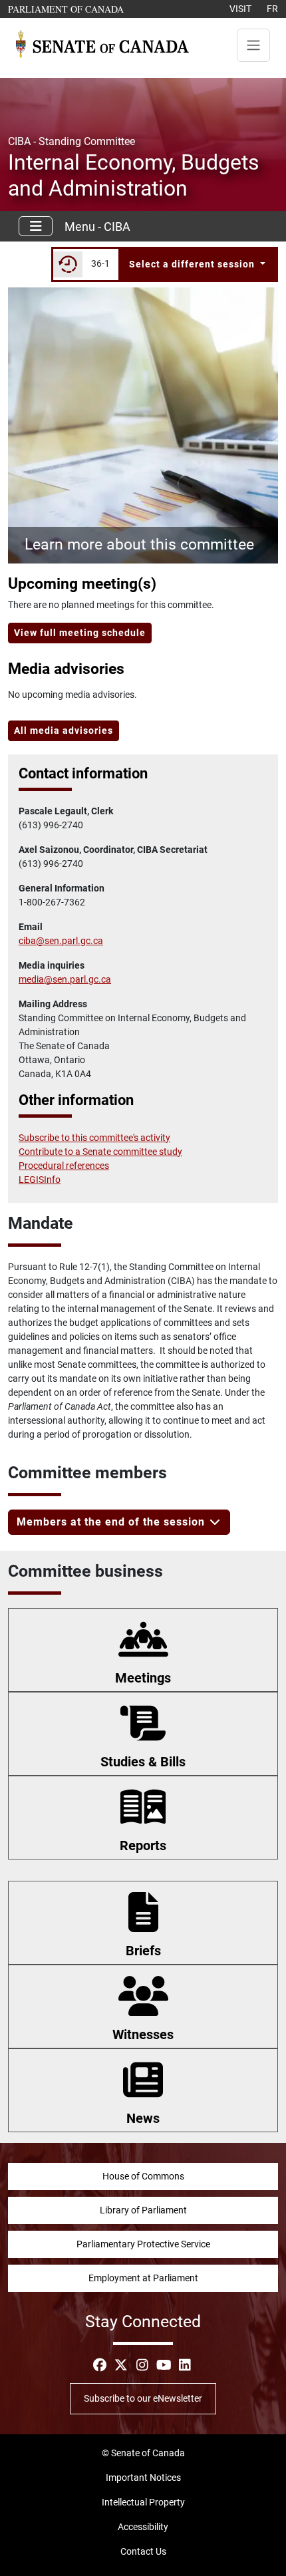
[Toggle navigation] (253, 45)
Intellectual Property (143, 2502)
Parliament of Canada (67, 9)
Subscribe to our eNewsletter (143, 2398)
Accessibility (143, 2527)
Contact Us (143, 2551)
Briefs (143, 1951)
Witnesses (143, 2034)
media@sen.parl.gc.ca (65, 979)
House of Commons (143, 2176)
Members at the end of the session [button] (112, 1522)
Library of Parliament (143, 2210)
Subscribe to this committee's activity (94, 1138)
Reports (143, 1846)
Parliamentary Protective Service (143, 2244)
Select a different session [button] (193, 264)
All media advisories (64, 730)
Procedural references (64, 1166)
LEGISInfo (40, 1180)
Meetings (143, 1678)
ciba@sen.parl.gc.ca (61, 941)
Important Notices (143, 2478)
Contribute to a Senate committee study (100, 1152)
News (143, 2118)
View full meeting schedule (80, 633)
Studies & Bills (143, 1762)
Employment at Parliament (143, 2278)
